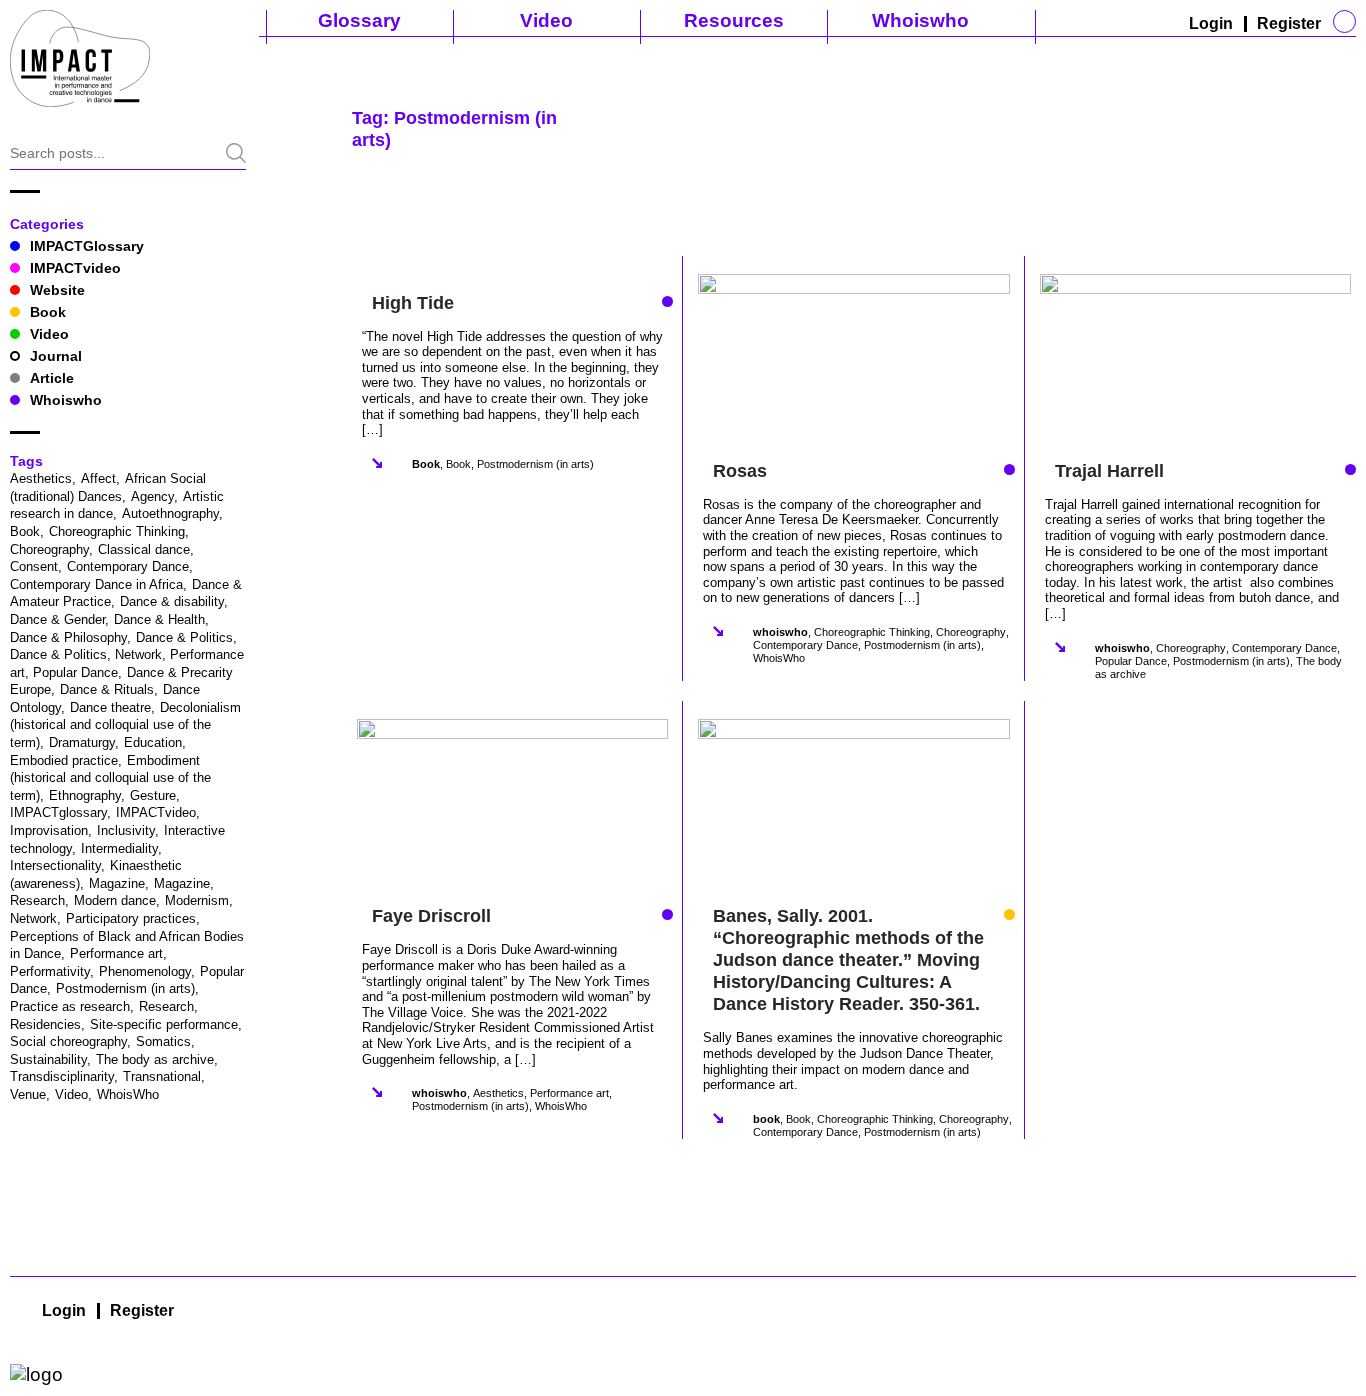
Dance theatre (110, 707)
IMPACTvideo (75, 268)
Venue (28, 1094)
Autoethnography (170, 513)
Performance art (116, 953)
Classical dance (144, 549)
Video (546, 20)
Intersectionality (55, 865)
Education (153, 742)
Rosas (740, 471)
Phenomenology (145, 971)
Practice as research (70, 1006)
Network (33, 918)
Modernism (197, 900)
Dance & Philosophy (68, 637)
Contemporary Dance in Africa (96, 584)
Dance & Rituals (107, 689)
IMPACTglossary (58, 812)
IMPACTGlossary (87, 246)
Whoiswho (920, 20)
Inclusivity (126, 830)
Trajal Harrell (1109, 471)
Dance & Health (159, 619)
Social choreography (68, 1041)
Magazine (117, 883)
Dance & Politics (184, 637)
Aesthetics (41, 478)
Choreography (49, 549)
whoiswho (780, 632)
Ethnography (85, 795)
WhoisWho (128, 1094)
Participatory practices (131, 918)
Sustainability (48, 1059)
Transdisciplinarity (62, 1076)
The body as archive (155, 1059)
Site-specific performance (164, 1024)
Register (1289, 23)
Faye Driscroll (431, 916)
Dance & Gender (57, 619)
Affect (98, 478)
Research (166, 1006)
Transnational (162, 1076)
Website (57, 290)
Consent (34, 566)
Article (52, 378)
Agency (152, 496)
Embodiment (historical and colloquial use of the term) (110, 778)
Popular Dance (1131, 661)
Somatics (163, 1041)
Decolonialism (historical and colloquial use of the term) (125, 725)
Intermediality (119, 848)
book (766, 1119)
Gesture (153, 795)
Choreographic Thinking (117, 531)
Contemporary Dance (128, 566)
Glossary (359, 20)
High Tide (413, 303)
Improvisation (49, 830)
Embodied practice (64, 760)
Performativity (50, 971)
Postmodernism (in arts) (125, 988)
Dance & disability (172, 601)
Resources (734, 20)
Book (48, 312)
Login (1211, 23)
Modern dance (115, 900)
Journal (56, 356)
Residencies (45, 1024)
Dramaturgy (82, 742)
